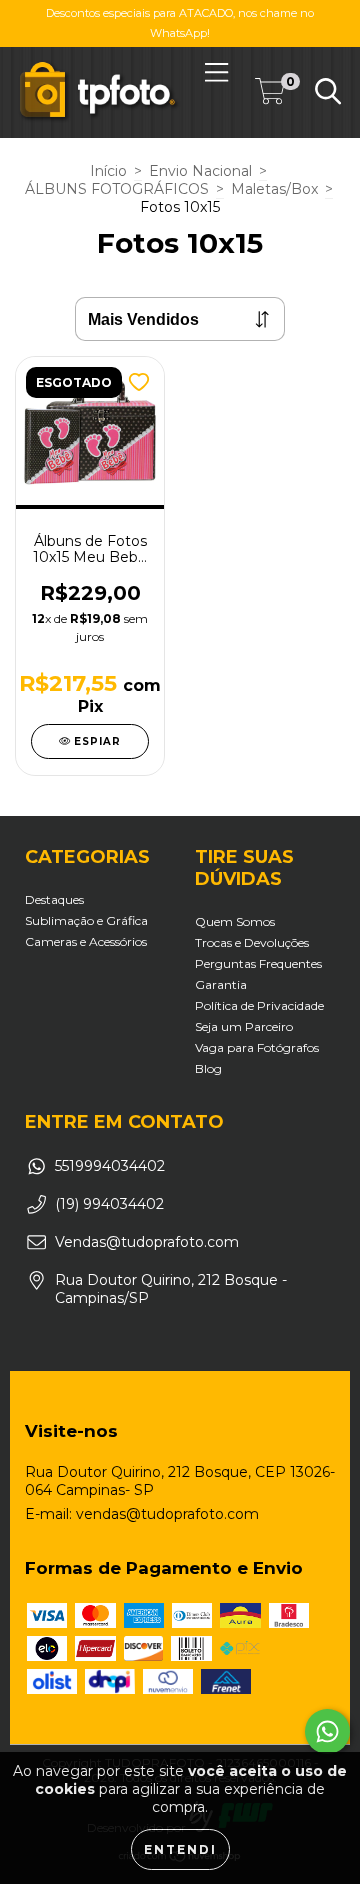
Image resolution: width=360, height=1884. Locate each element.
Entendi (180, 1849)
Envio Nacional (200, 171)
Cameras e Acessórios (86, 941)
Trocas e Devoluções (252, 942)
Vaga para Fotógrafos (257, 1047)
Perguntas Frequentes (258, 963)
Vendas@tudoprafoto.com (147, 1242)
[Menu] (216, 72)
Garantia (221, 984)
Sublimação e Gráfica (86, 920)
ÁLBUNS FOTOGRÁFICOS (117, 189)
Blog (208, 1068)
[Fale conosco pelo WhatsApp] (327, 1731)
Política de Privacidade (259, 1005)
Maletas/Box (274, 189)
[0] (270, 96)
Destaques (54, 899)
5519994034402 (110, 1166)
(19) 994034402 (109, 1204)
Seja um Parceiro (244, 1026)
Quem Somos (235, 921)
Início (108, 171)
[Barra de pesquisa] (328, 91)
